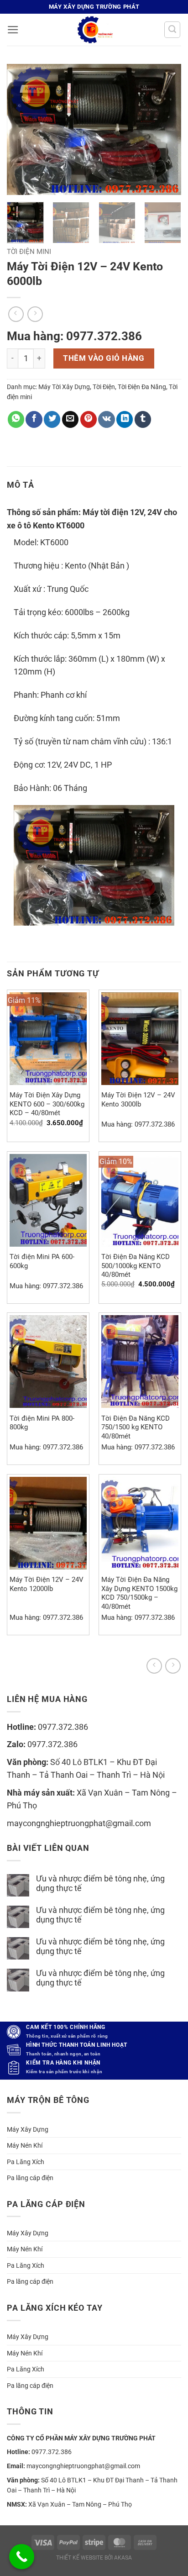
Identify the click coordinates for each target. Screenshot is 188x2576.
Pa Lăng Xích (26, 2162)
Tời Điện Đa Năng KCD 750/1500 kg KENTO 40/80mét (136, 1427)
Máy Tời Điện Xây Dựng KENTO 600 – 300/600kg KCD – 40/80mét (47, 1104)
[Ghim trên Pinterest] (89, 419)
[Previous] (22, 129)
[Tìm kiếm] (172, 29)
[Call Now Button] (22, 2557)
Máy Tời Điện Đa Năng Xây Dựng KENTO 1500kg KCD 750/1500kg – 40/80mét (139, 1593)
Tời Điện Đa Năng (142, 387)
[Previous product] (173, 1666)
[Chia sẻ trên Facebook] (34, 419)
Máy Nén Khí (25, 2145)
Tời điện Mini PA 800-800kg (42, 1423)
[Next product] (154, 1666)
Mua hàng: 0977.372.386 (74, 336)
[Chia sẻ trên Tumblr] (143, 419)
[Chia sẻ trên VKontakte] (106, 419)
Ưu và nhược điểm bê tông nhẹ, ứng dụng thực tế (100, 1883)
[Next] (166, 129)
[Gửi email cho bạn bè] (70, 419)
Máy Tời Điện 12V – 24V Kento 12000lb (47, 1584)
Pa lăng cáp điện (30, 2178)
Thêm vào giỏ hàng (104, 358)
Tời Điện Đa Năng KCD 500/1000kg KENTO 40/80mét (136, 1266)
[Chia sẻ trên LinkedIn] (125, 419)
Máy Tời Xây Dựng (64, 387)
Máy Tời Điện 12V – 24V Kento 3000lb (138, 1099)
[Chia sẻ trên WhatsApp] (16, 419)
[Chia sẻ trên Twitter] (52, 419)
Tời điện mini (29, 252)
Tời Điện (104, 387)
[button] (13, 30)
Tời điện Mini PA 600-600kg (42, 1261)
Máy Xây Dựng (28, 2129)
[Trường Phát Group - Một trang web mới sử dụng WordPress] (94, 30)
